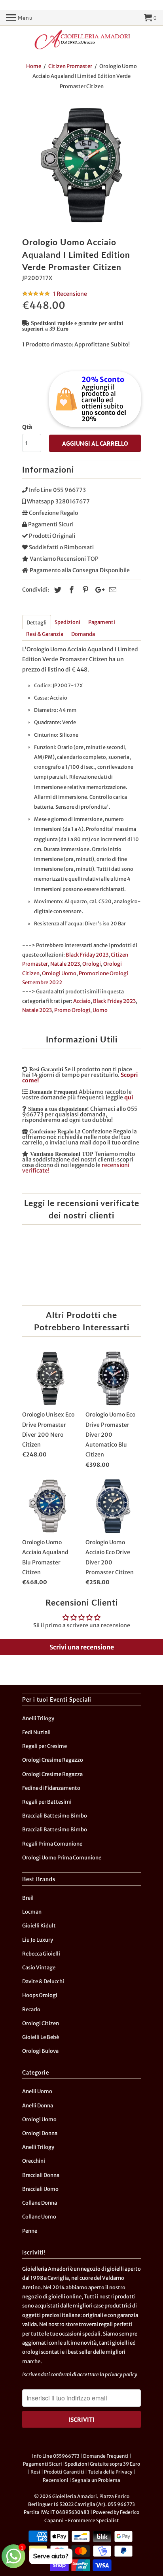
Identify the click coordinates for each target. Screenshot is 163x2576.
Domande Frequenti (106, 2456)
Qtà (27, 427)
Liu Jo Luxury (38, 1940)
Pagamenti (102, 622)
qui (129, 1097)
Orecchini (34, 2161)
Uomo (100, 1010)
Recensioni (56, 2480)
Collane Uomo (39, 2217)
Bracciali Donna (41, 2175)
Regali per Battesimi (47, 1802)
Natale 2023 (65, 964)
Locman (32, 1912)
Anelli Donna (38, 2106)
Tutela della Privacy (110, 2472)
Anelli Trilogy (38, 1718)
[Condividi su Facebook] (70, 590)
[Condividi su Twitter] (57, 590)
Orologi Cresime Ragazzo (53, 1760)
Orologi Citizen (41, 2023)
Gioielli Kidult (39, 1926)
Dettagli (37, 623)
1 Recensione (70, 294)
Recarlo (31, 2010)
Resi (35, 2472)
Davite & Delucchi (43, 1981)
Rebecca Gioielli (41, 1954)
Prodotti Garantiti (64, 2472)
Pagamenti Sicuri (43, 2464)
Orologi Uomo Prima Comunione (62, 1858)
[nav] (19, 18)
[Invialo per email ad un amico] (112, 590)
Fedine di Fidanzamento (51, 1788)
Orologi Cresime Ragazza (52, 1774)
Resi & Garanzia (45, 634)
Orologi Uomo (59, 973)
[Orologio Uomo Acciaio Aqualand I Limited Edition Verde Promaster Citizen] (81, 165)
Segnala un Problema (96, 2480)
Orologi (92, 964)
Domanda (83, 634)
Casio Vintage (39, 1968)
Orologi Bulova (40, 2051)
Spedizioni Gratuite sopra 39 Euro (102, 2464)
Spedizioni (67, 622)
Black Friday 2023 (87, 955)
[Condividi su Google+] (98, 590)
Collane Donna (40, 2203)
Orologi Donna (40, 2133)
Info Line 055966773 (56, 2456)
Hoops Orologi (40, 1995)
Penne (30, 2231)
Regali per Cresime (45, 1746)
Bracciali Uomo (40, 2189)
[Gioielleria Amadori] (81, 40)
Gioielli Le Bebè (41, 2037)
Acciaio (82, 1001)
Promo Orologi (72, 1010)
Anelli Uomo (37, 2091)
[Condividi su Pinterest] (84, 590)
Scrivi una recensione (82, 1647)
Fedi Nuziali (36, 1732)
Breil (28, 1898)
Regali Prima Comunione (52, 1844)
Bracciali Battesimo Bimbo (55, 1816)
